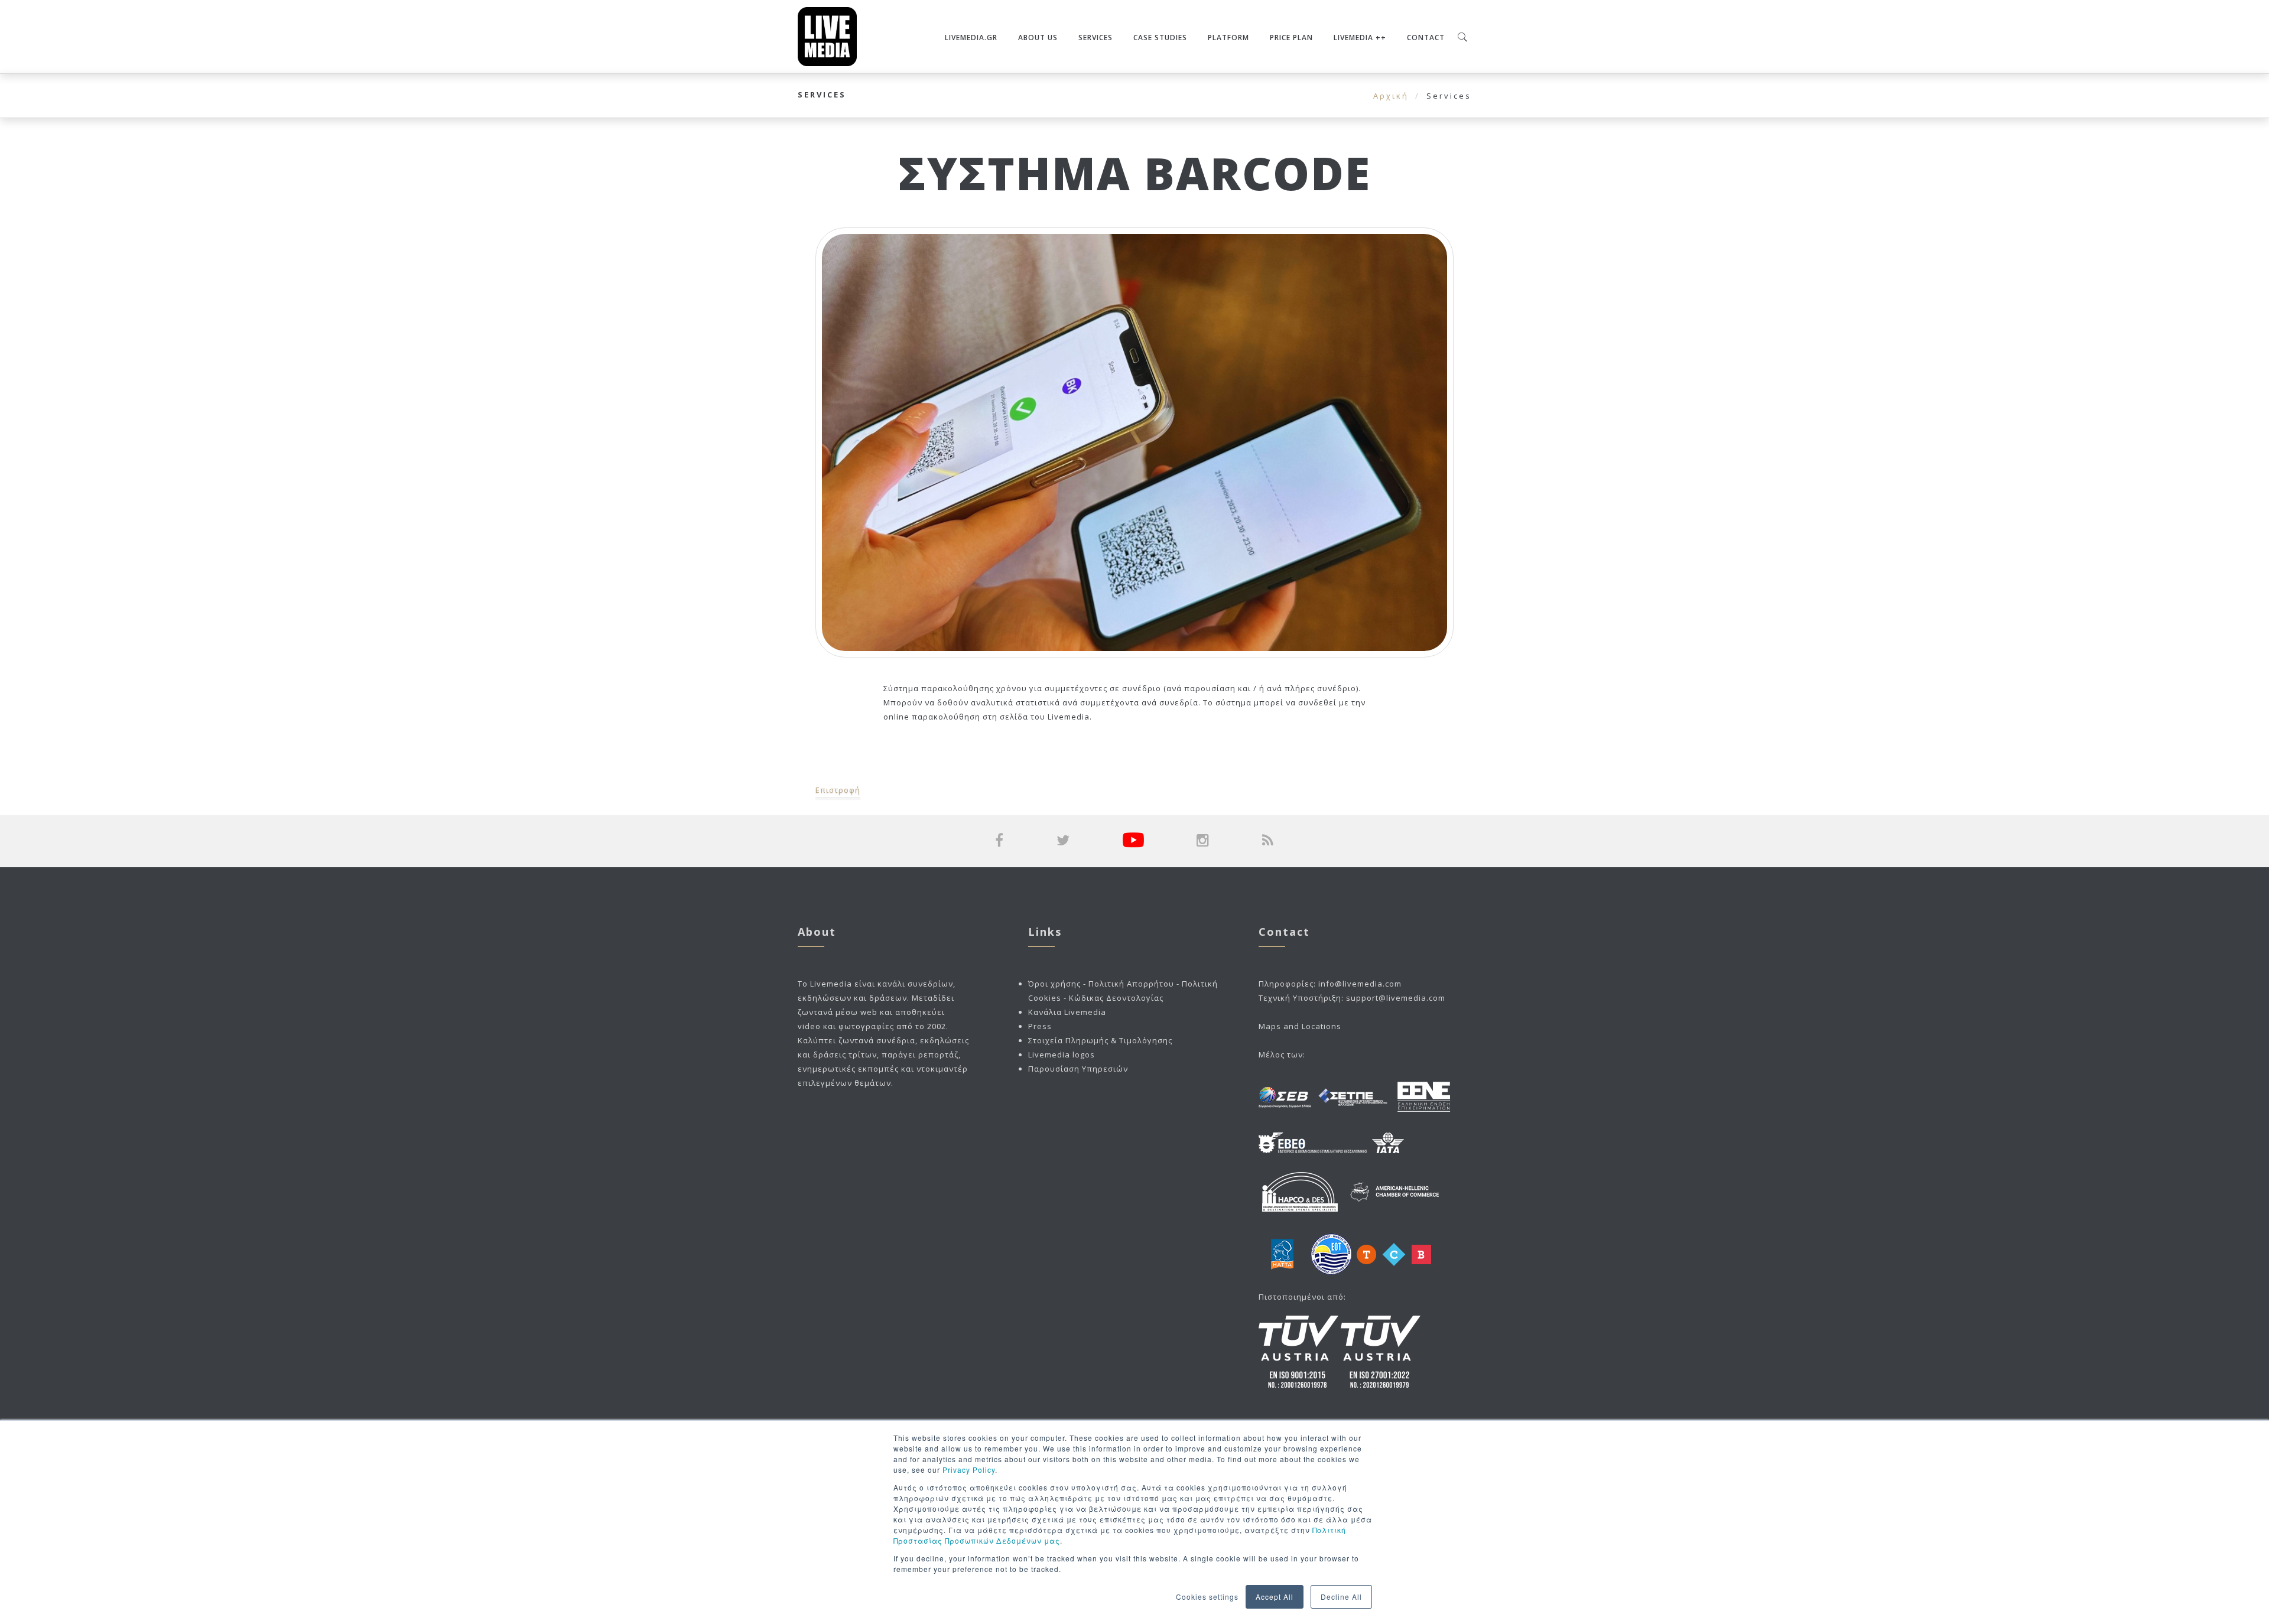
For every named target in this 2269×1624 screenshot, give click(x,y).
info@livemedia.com (1360, 984)
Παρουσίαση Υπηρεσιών (1078, 1069)
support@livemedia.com (1396, 998)
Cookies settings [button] (1207, 1597)
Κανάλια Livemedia (1067, 1012)
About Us (1038, 38)
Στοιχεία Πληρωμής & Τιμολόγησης (1100, 1040)
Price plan (1291, 38)
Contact (1426, 38)
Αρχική (1391, 96)
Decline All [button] (1341, 1597)
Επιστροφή (838, 790)
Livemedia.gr (971, 38)
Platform (1228, 38)
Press (1040, 1026)
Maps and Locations (1300, 1026)
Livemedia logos (1062, 1055)
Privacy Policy (969, 1470)
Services (1096, 38)
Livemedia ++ (1360, 38)
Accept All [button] (1275, 1597)
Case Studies (1160, 38)
